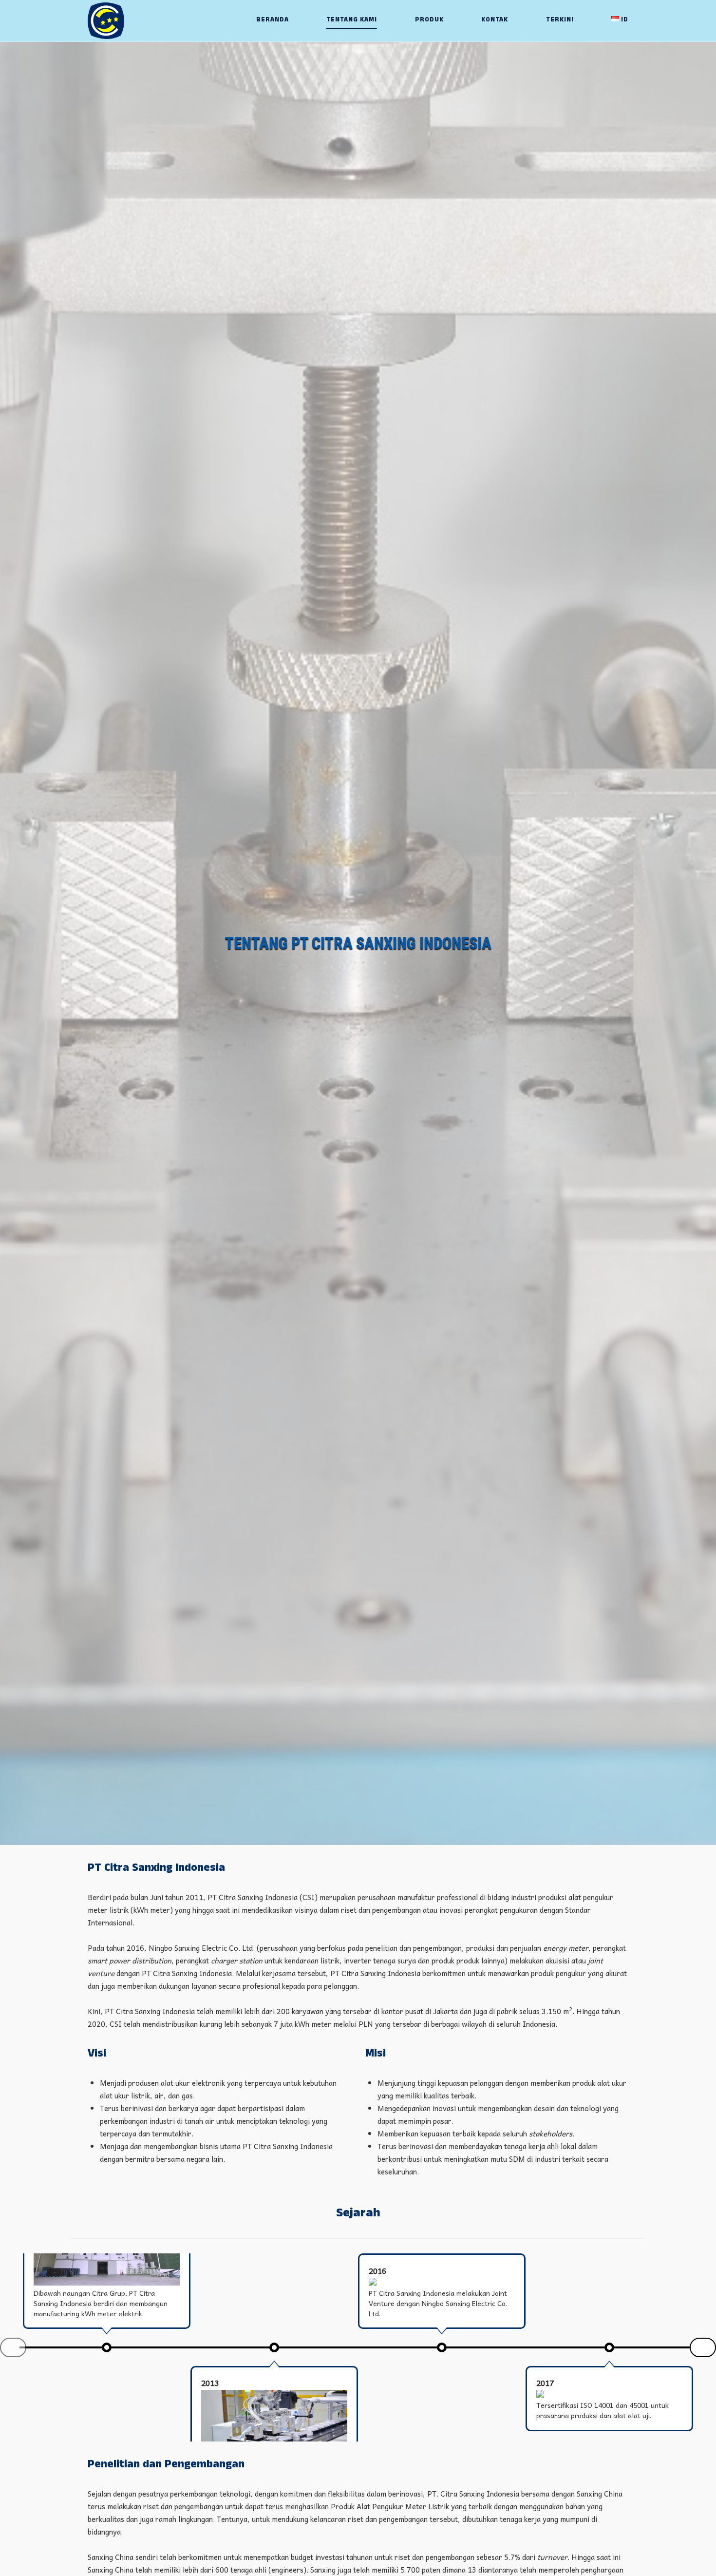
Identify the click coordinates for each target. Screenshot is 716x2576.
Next (703, 2347)
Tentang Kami (352, 20)
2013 (210, 2383)
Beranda (273, 20)
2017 (545, 2383)
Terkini (560, 20)
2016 (377, 2270)
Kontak (495, 20)
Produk (429, 20)
